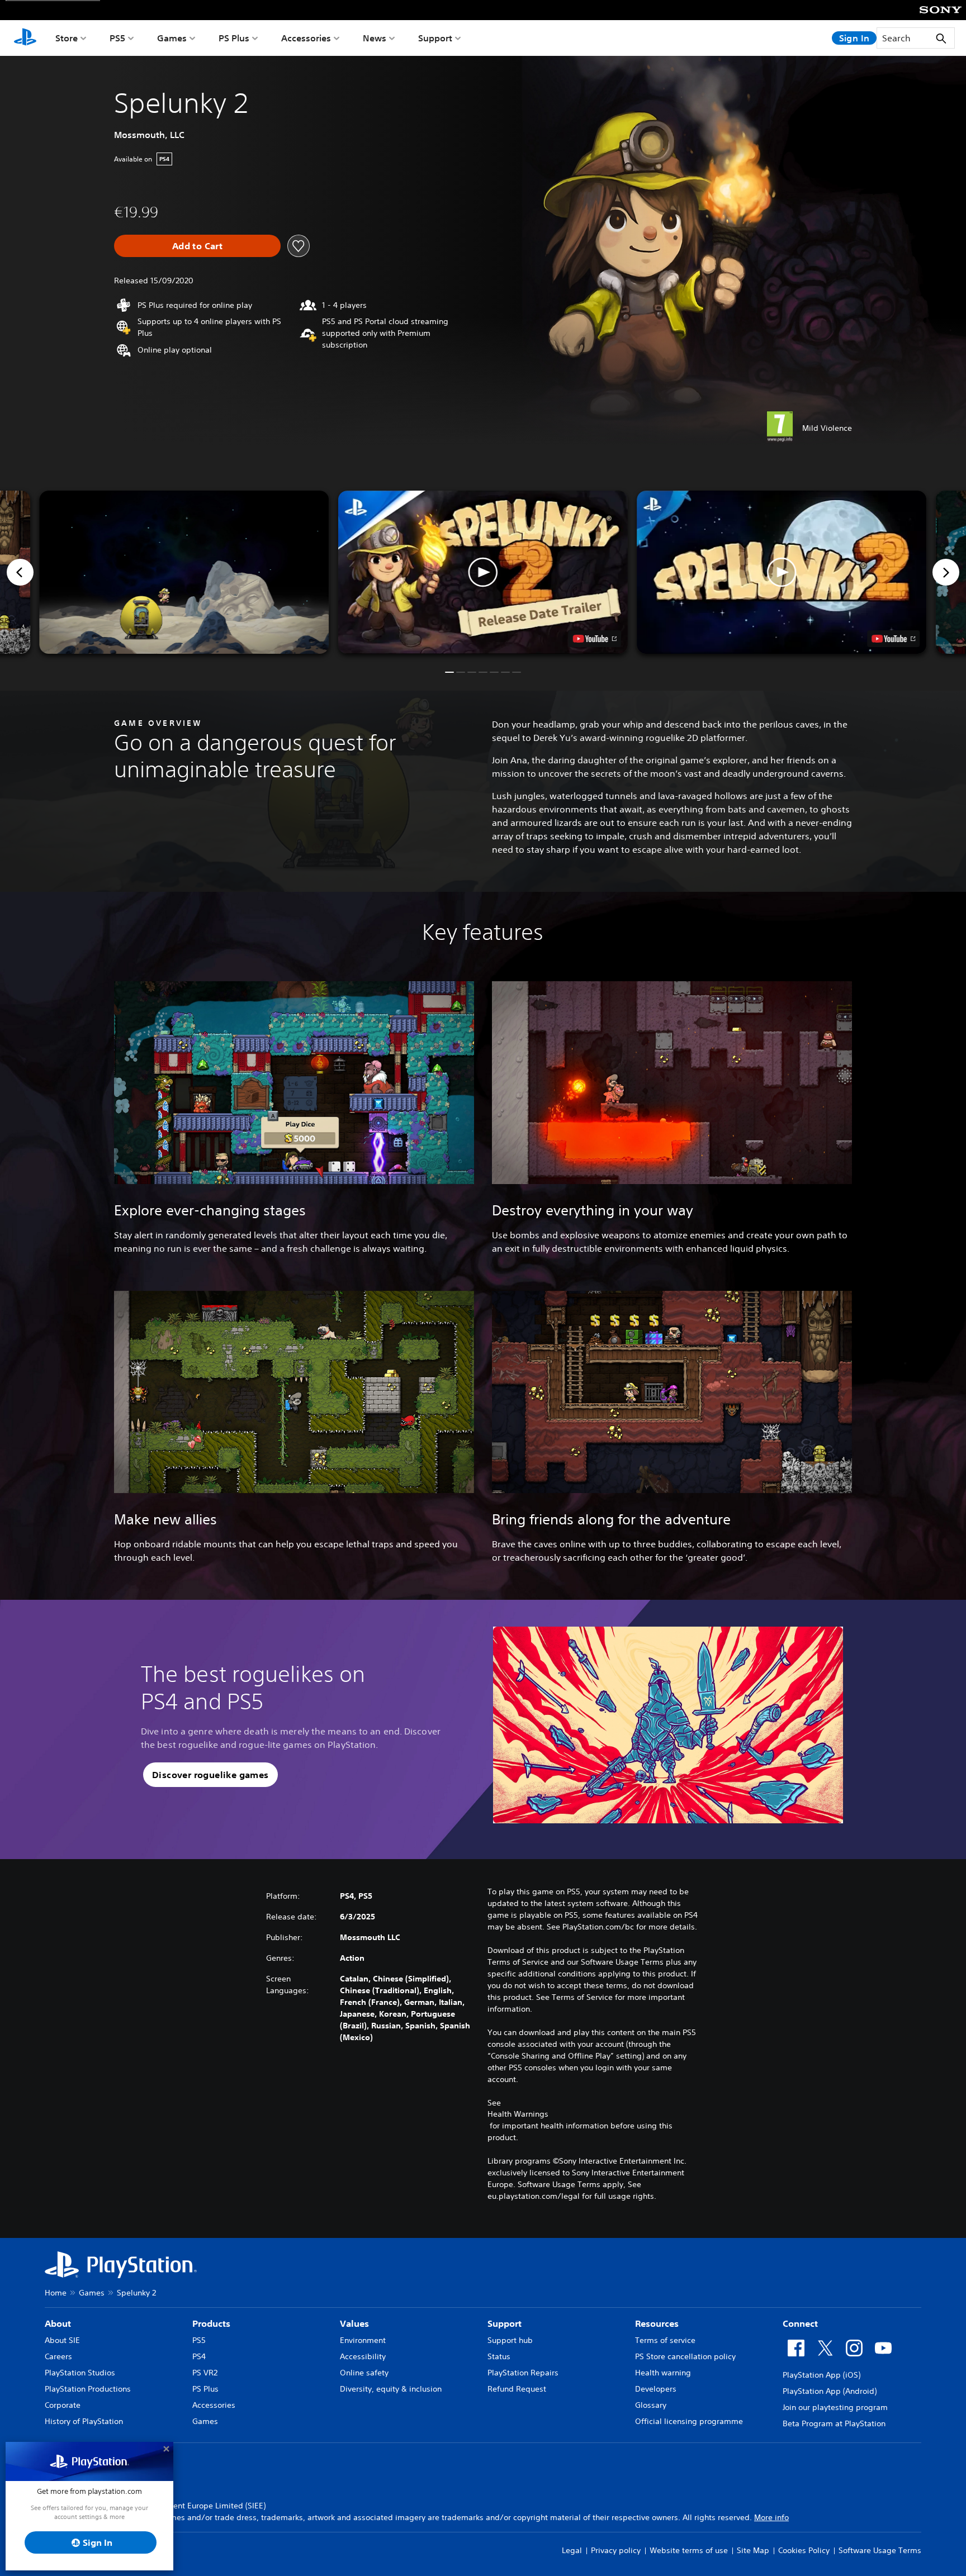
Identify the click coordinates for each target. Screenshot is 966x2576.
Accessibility (363, 2356)
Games (172, 38)
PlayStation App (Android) (830, 2391)
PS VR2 (205, 2373)
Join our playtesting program (835, 2407)
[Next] (946, 572)
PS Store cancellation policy (685, 2356)
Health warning (663, 2373)
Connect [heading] (800, 2323)
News (375, 38)
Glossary (651, 2405)
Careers (58, 2356)
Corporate (63, 2405)
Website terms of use (689, 2550)
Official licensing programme (689, 2421)
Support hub (510, 2340)
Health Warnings (518, 2114)
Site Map (753, 2550)
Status (499, 2356)
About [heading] (58, 2323)
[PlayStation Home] (25, 38)
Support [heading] (505, 2323)
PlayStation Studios (80, 2373)
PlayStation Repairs (523, 2373)
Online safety (364, 2373)
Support (435, 38)
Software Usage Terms (880, 2550)
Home (56, 2293)
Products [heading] (211, 2323)
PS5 (117, 38)
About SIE (62, 2340)
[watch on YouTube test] (595, 639)
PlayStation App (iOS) (821, 2375)
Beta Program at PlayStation (834, 2423)
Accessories (306, 38)
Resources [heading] (657, 2323)
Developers (656, 2389)
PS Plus (234, 38)
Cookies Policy (804, 2550)
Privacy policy (616, 2550)
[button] (483, 572)
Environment (363, 2340)
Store (67, 38)
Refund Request (517, 2389)
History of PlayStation (84, 2421)
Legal (572, 2550)
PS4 (199, 2356)
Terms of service (665, 2340)
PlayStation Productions (88, 2389)
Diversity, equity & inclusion (391, 2389)
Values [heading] (354, 2323)
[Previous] (20, 572)
